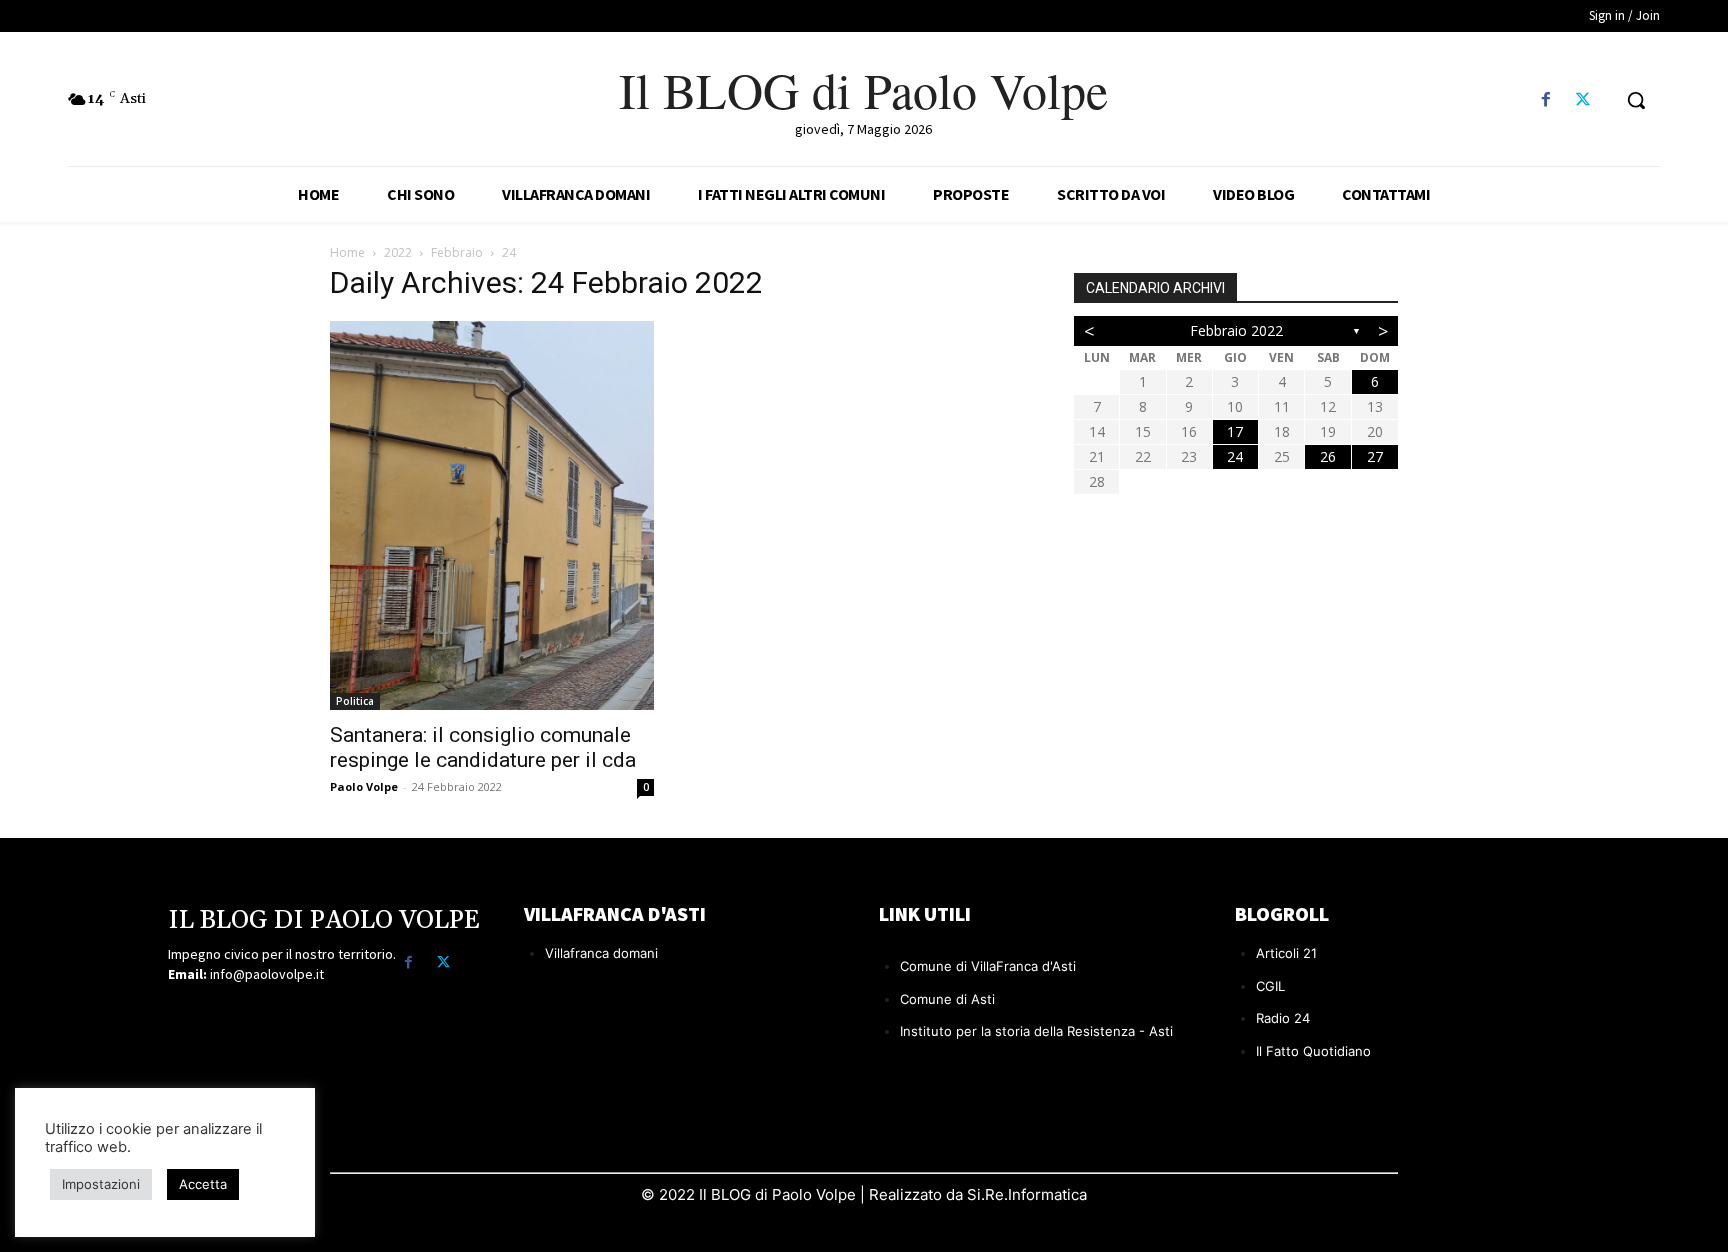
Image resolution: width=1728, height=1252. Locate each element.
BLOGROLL (1282, 913)
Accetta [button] (203, 1184)
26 (1328, 456)
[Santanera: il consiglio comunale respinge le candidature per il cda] (492, 515)
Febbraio (457, 252)
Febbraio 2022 (1236, 330)
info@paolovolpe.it (267, 974)
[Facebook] (1546, 100)
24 (1235, 456)
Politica (355, 701)
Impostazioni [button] (101, 1184)
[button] (1636, 100)
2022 (398, 252)
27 (1375, 456)
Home (347, 252)
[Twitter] (1583, 100)
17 (1235, 431)
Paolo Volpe (364, 786)
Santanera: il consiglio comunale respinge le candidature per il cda (483, 747)
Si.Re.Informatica (1025, 1194)
